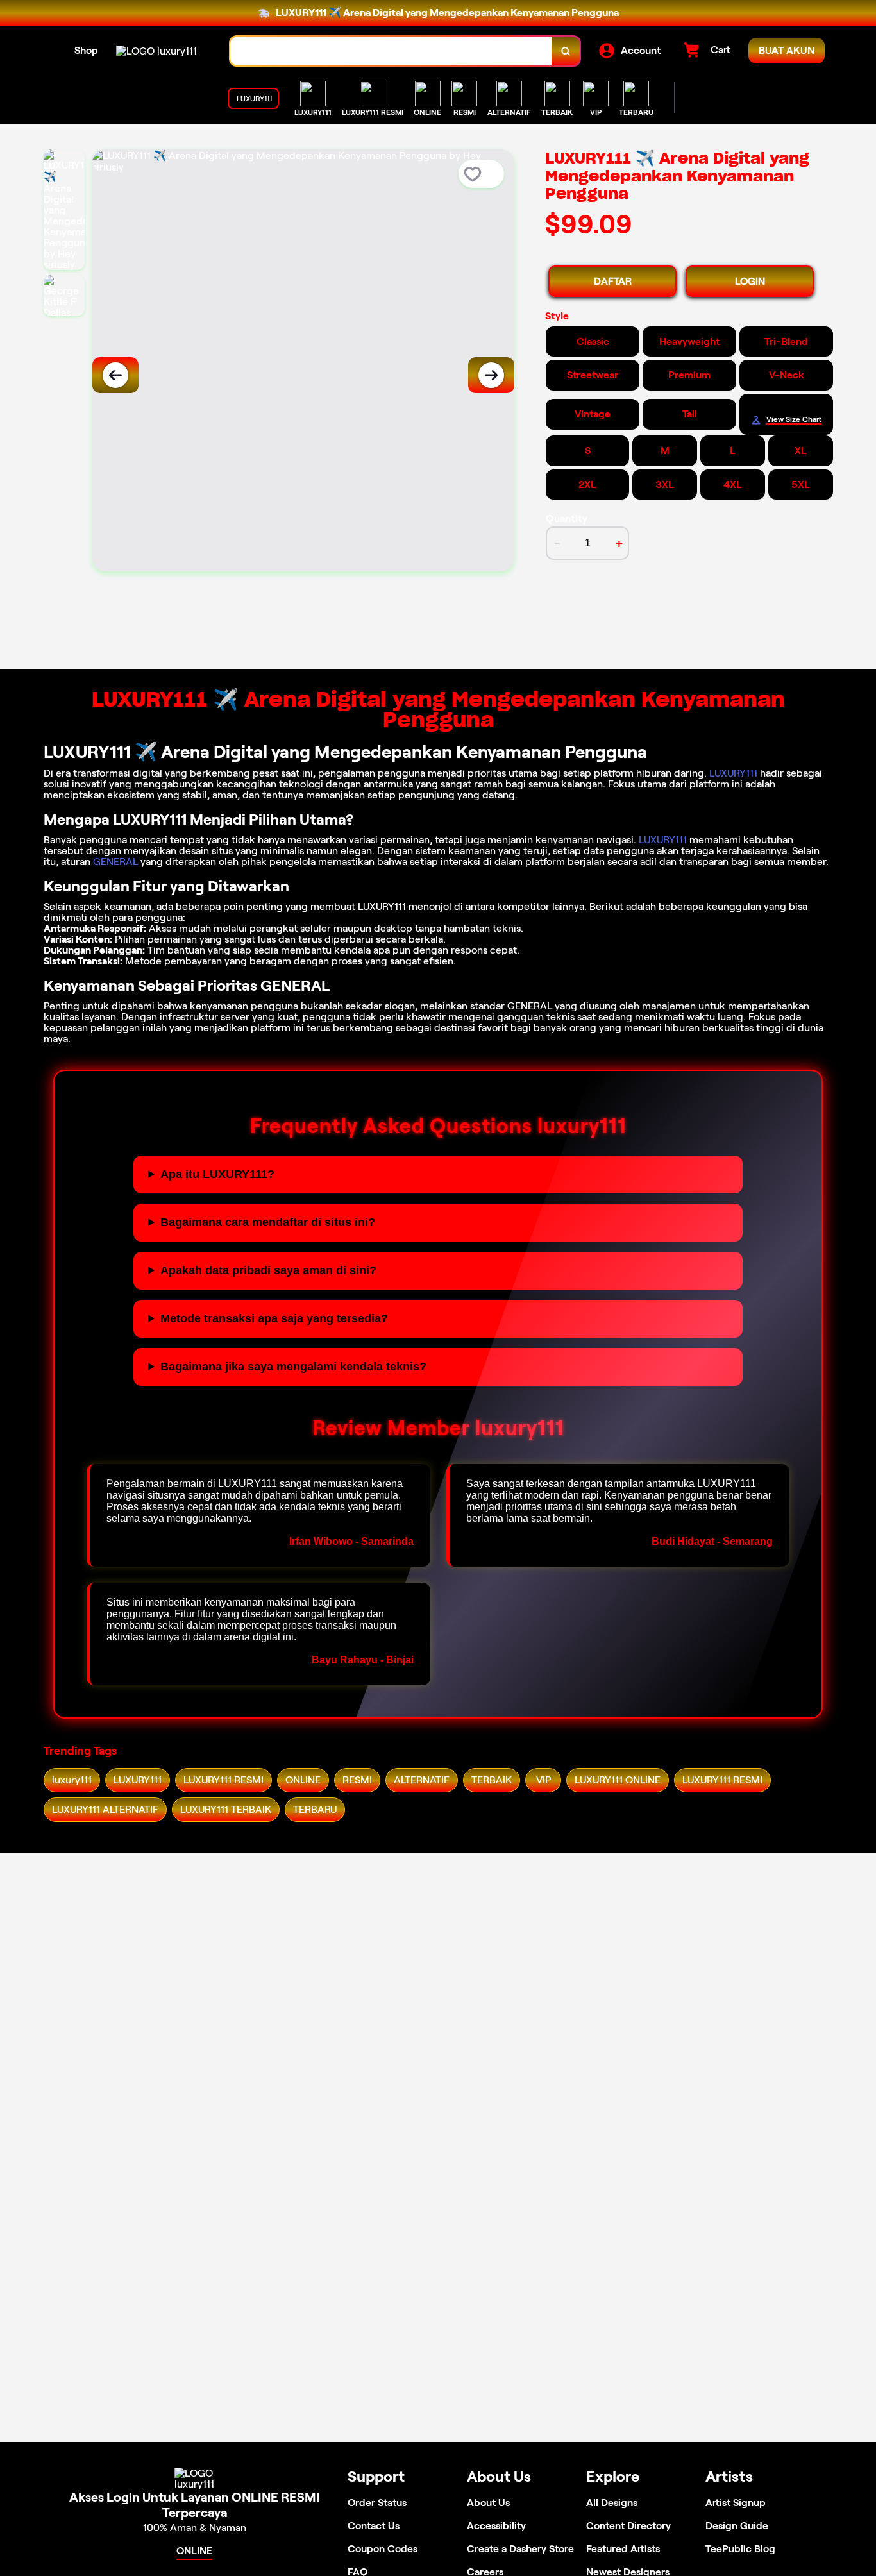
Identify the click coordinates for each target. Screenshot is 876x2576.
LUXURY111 (733, 773)
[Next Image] (491, 375)
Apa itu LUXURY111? (217, 1174)
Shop (86, 50)
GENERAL (115, 862)
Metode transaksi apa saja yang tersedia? (274, 1318)
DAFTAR (613, 281)
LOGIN (750, 281)
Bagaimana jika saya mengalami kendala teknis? (293, 1367)
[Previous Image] (115, 375)
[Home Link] (156, 51)
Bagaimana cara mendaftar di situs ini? (268, 1222)
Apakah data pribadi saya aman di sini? (268, 1270)
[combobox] (391, 51)
